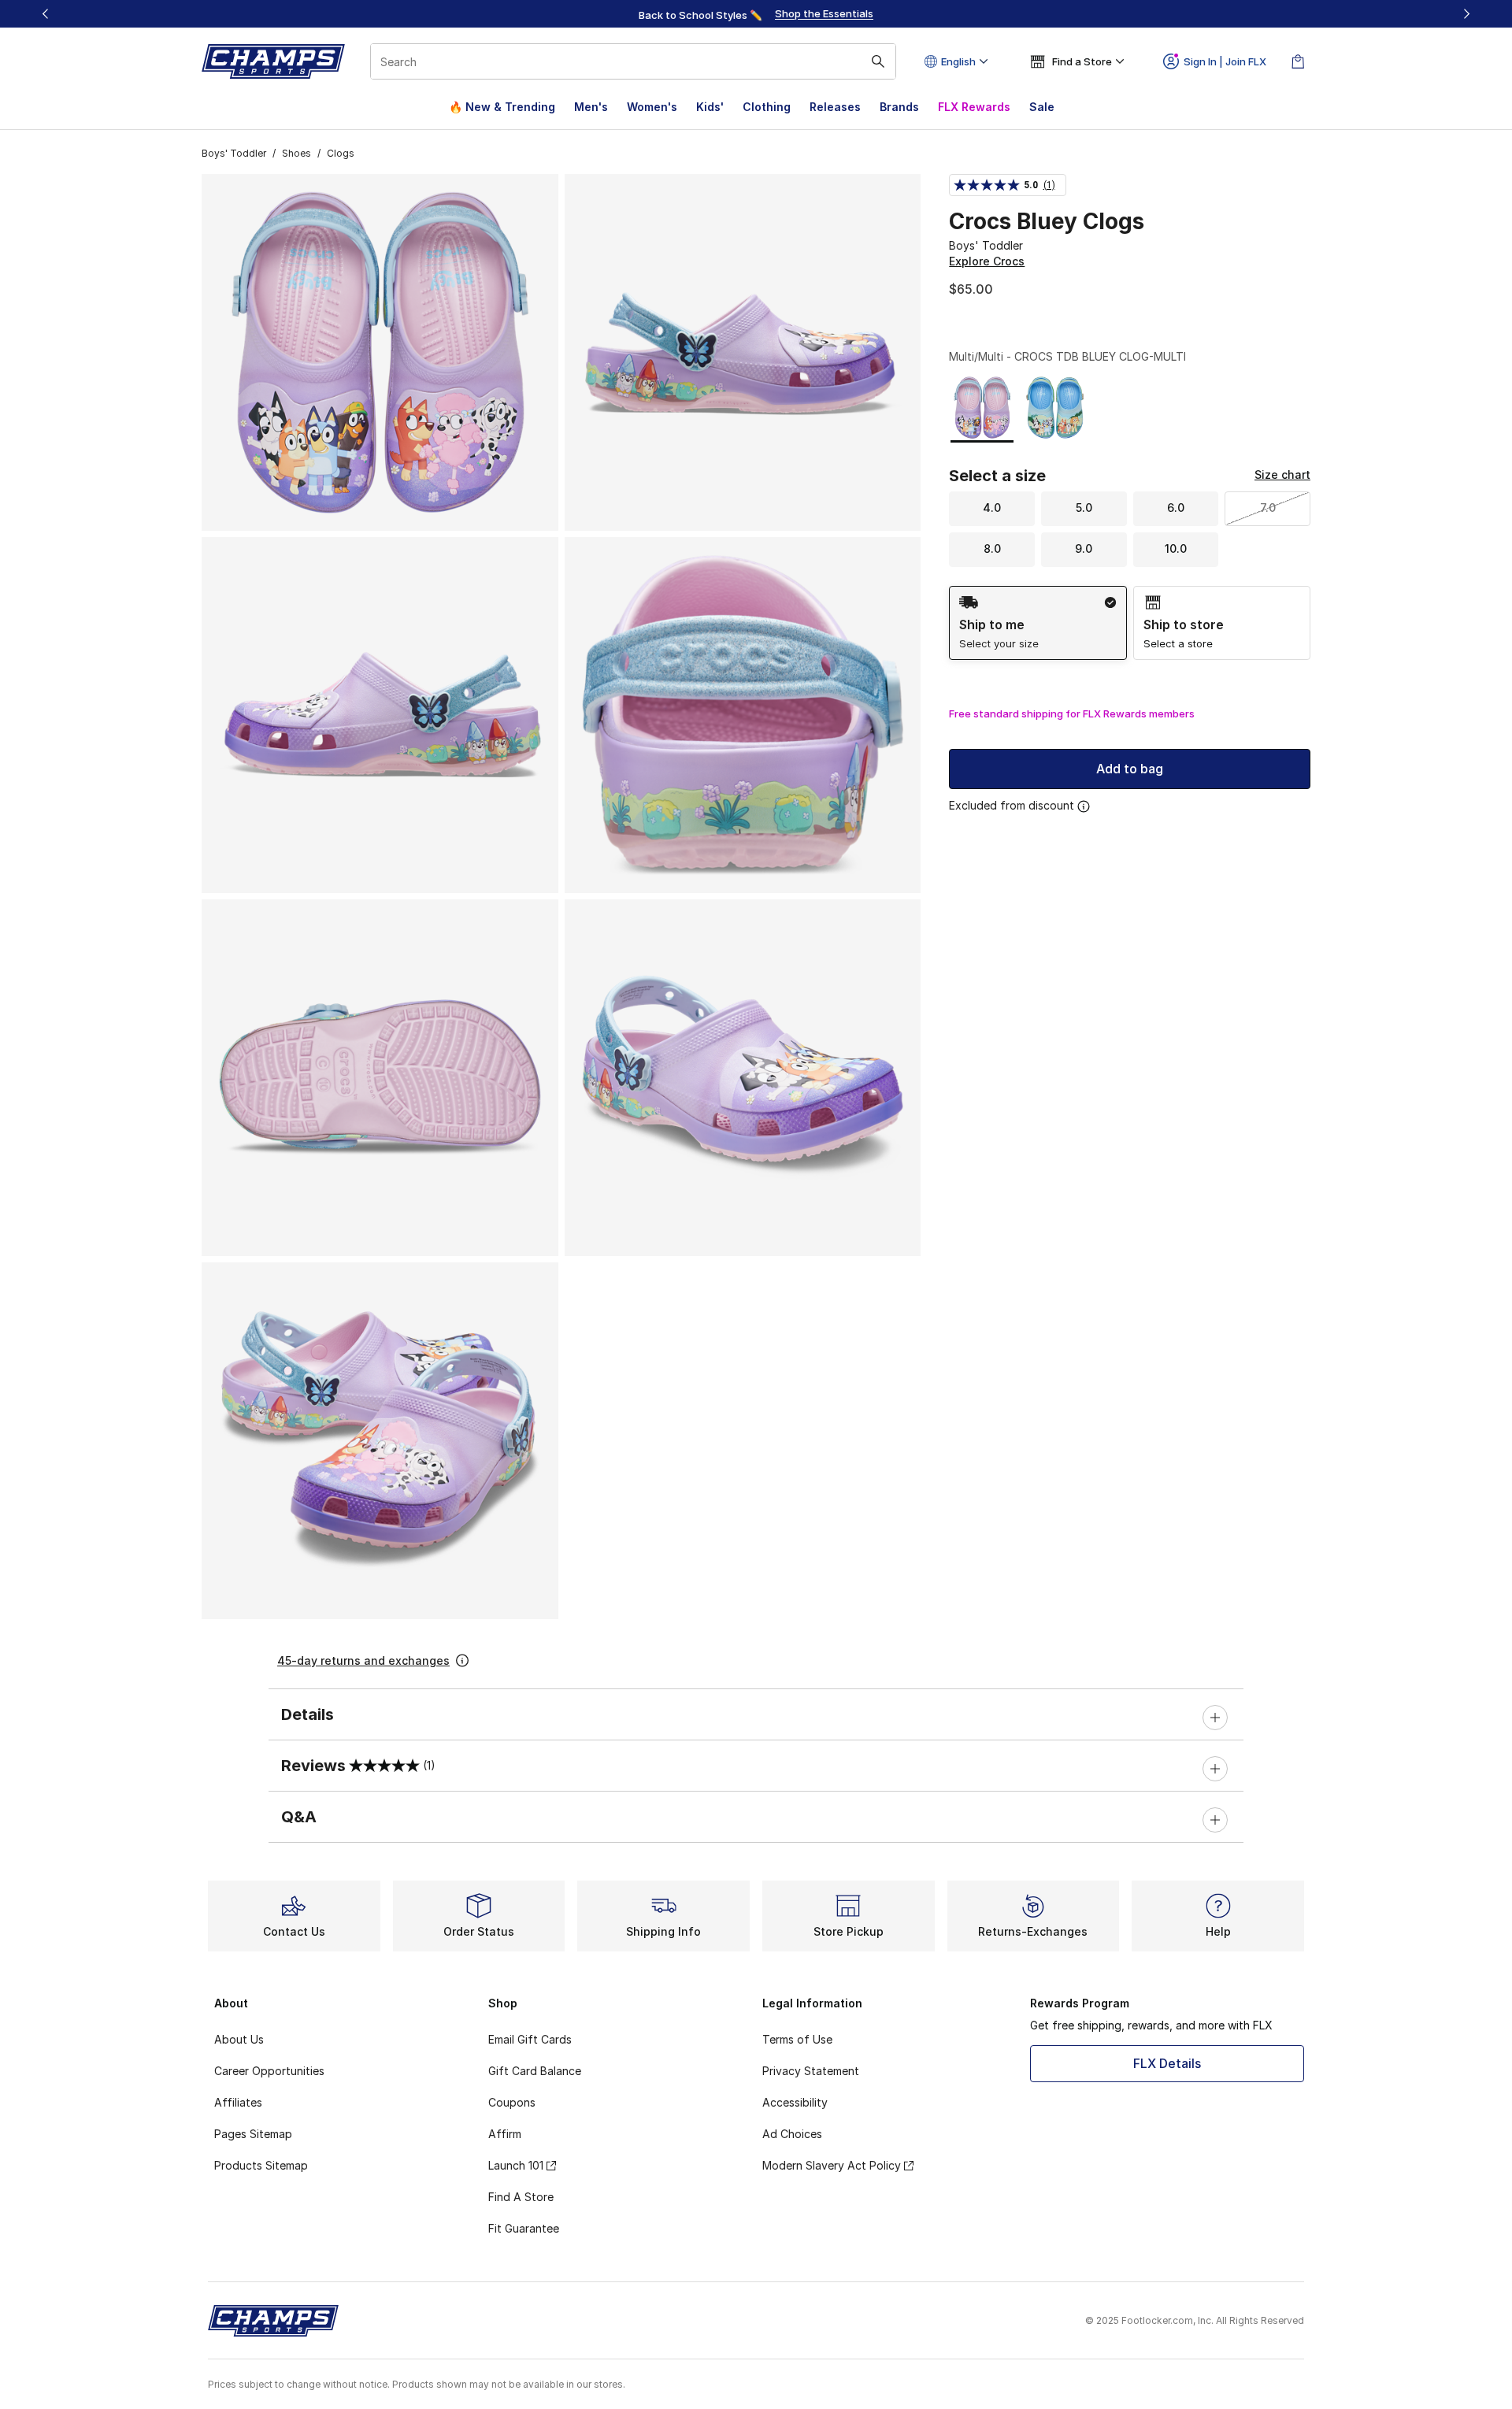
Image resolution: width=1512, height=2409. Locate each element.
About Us (239, 2039)
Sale (1042, 107)
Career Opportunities (269, 2071)
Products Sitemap (261, 2165)
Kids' (710, 107)
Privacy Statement (811, 2071)
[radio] (1038, 623)
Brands (899, 107)
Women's (652, 107)
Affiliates (238, 2102)
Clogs (341, 153)
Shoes (296, 153)
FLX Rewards (974, 107)
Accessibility (795, 2102)
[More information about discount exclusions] (1084, 806)
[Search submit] (878, 61)
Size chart (1282, 474)
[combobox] (633, 61)
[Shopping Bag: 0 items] (1298, 61)
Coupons (512, 2102)
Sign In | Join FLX (1225, 61)
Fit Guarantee (524, 2228)
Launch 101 (516, 2165)
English (958, 61)
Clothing (767, 107)
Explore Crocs (987, 261)
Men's (591, 107)
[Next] (1466, 14)
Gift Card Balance (535, 2071)
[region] (756, 14)
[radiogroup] (1130, 623)
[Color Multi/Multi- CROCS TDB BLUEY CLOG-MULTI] (1055, 408)
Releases (835, 107)
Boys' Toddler (234, 153)
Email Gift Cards (530, 2039)
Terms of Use (797, 2039)
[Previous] (46, 14)
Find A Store (521, 2197)
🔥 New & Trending (502, 107)
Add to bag (1130, 769)
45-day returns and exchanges (363, 1660)
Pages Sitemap (253, 2134)
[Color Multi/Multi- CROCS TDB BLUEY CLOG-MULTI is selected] (982, 408)
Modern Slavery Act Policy (832, 2165)
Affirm (505, 2134)
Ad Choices (792, 2134)
